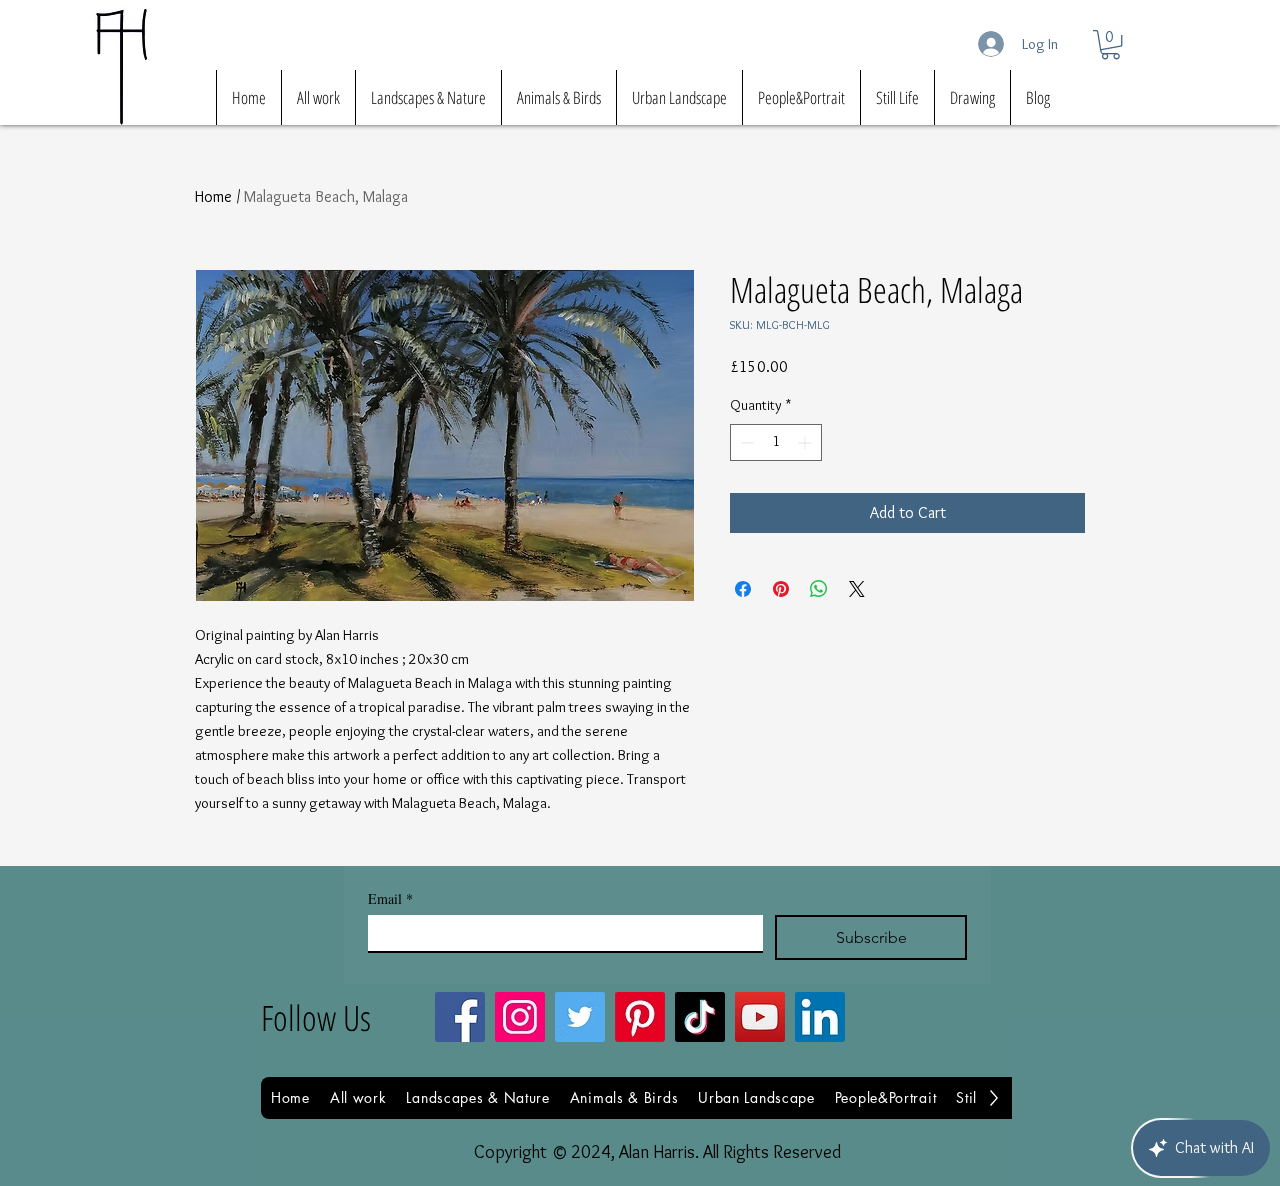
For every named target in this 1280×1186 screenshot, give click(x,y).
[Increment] (806, 442)
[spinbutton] (776, 442)
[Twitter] (580, 1017)
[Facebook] (460, 1017)
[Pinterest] (640, 1017)
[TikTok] (700, 1017)
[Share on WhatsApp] (819, 589)
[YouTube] (760, 1017)
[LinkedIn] (820, 1017)
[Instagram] (520, 1017)
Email (390, 898)
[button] (1110, 44)
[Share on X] (857, 589)
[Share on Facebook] (743, 589)
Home (213, 196)
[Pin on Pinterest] (781, 589)
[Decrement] (745, 442)
